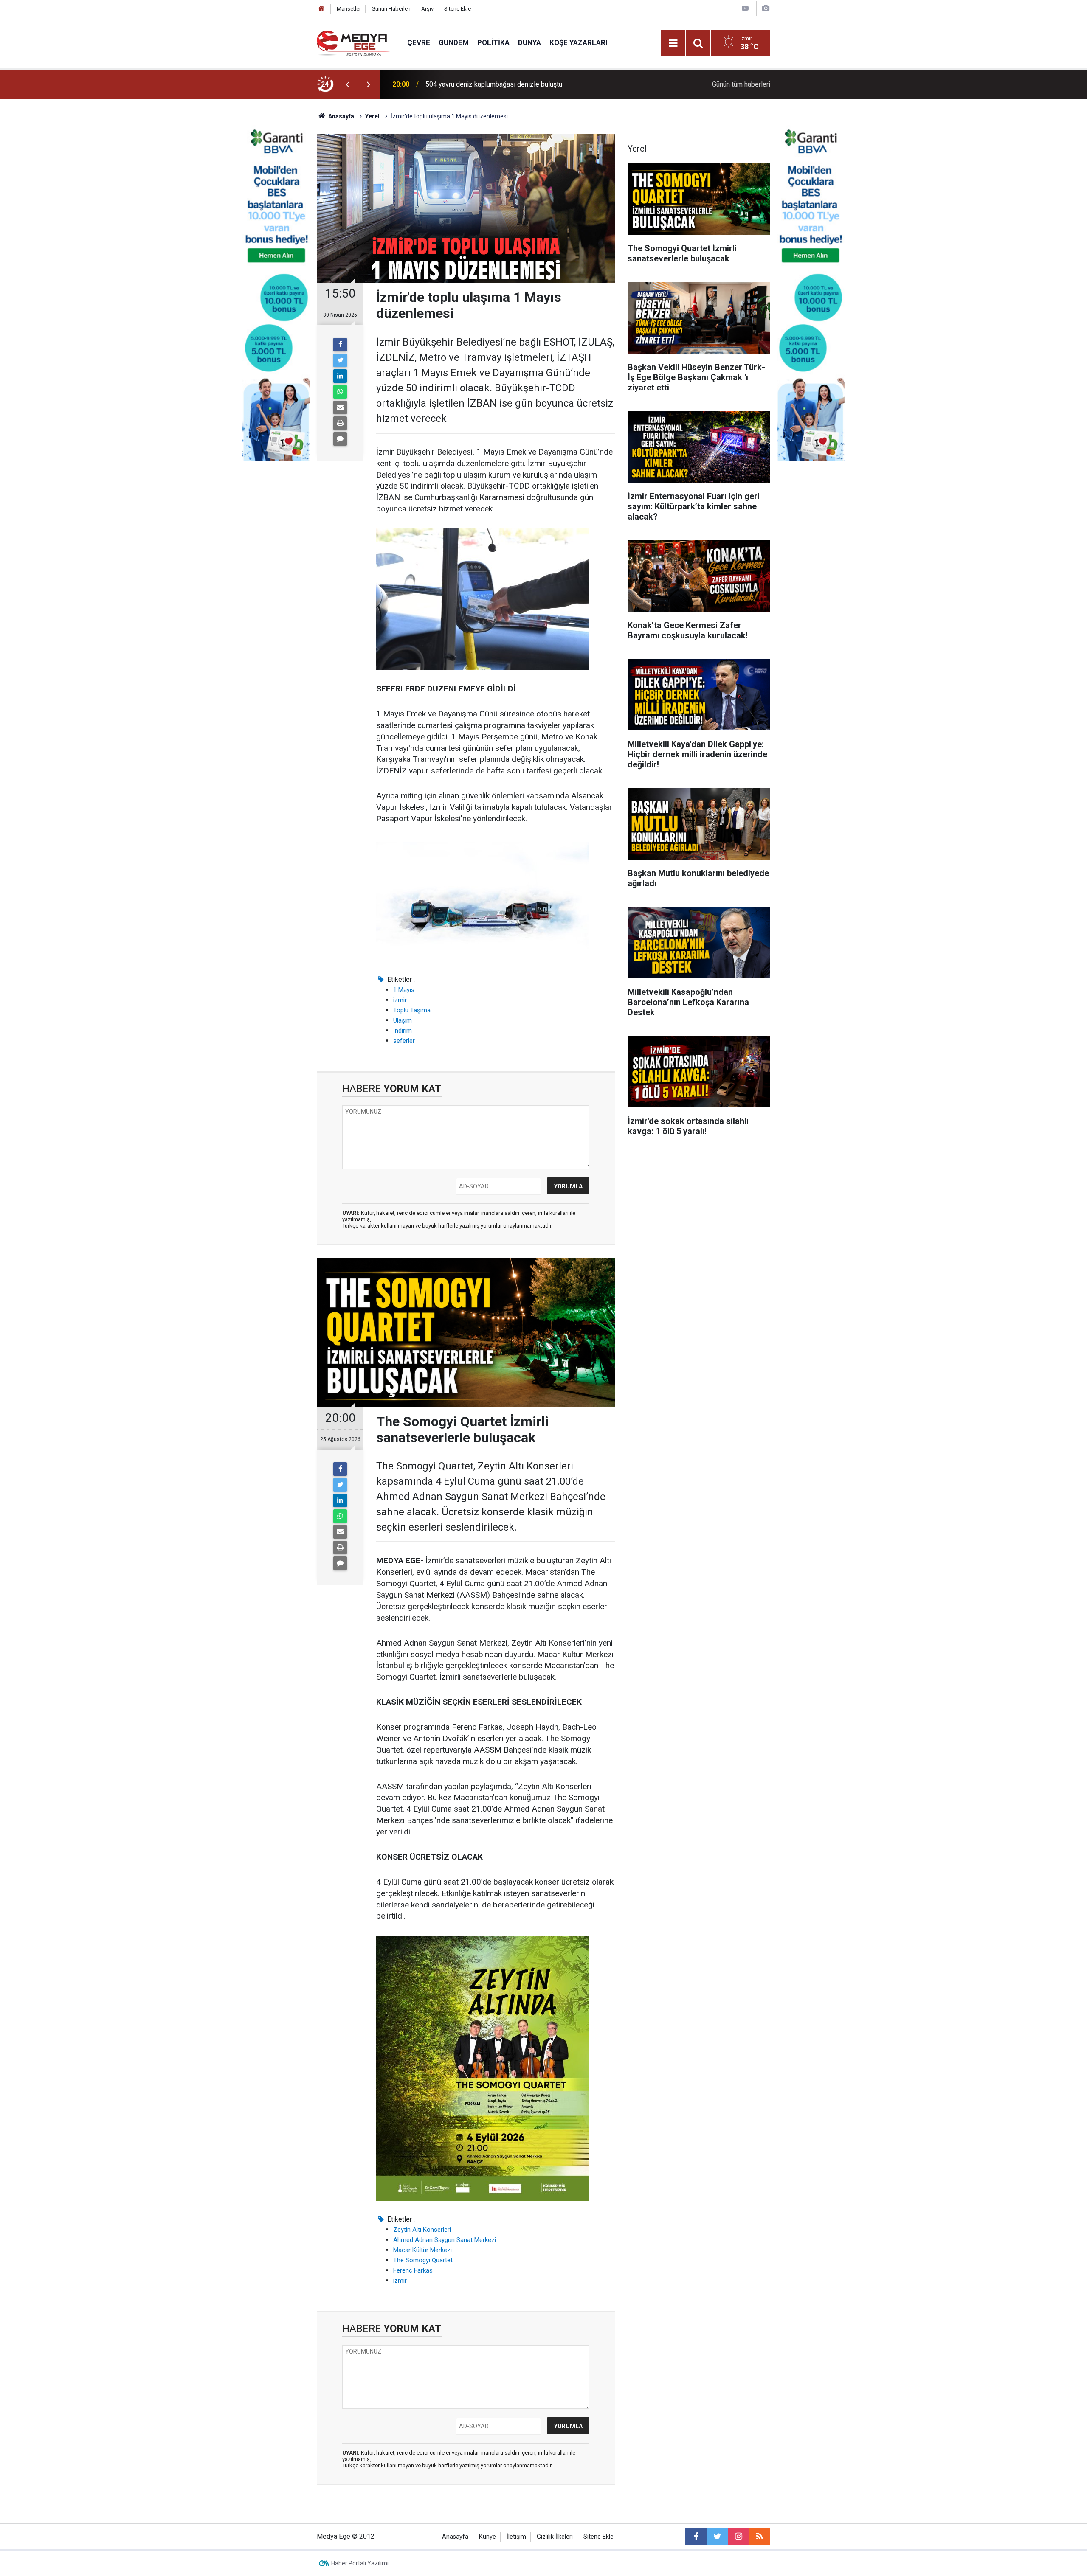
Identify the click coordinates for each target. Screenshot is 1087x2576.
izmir (400, 1000)
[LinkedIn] (340, 376)
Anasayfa (455, 2537)
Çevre (419, 42)
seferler (404, 1041)
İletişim (516, 2537)
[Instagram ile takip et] (738, 2537)
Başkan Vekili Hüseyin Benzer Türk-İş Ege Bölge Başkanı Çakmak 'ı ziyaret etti (535, 84)
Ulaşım (403, 1020)
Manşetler (349, 9)
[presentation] (347, 84)
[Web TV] (745, 8)
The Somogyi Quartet (423, 2260)
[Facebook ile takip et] (696, 2537)
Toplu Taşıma (412, 1010)
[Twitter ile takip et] (717, 2537)
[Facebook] (340, 345)
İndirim (403, 1031)
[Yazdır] (340, 423)
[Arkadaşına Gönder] (340, 407)
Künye (487, 2537)
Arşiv (427, 9)
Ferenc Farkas (413, 2270)
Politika (493, 42)
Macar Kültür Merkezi (422, 2250)
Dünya (529, 42)
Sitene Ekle (458, 9)
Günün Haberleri (391, 9)
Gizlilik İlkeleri (555, 2537)
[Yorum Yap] (340, 439)
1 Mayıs (404, 990)
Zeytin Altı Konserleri (422, 2230)
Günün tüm (741, 84)
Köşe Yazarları (579, 42)
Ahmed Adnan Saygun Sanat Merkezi (445, 2240)
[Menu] (673, 43)
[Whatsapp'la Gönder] (340, 392)
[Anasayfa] (321, 9)
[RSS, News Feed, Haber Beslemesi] (760, 2537)
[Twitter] (340, 360)
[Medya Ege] (353, 42)
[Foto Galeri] (766, 8)
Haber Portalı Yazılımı (360, 2563)
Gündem (454, 42)
